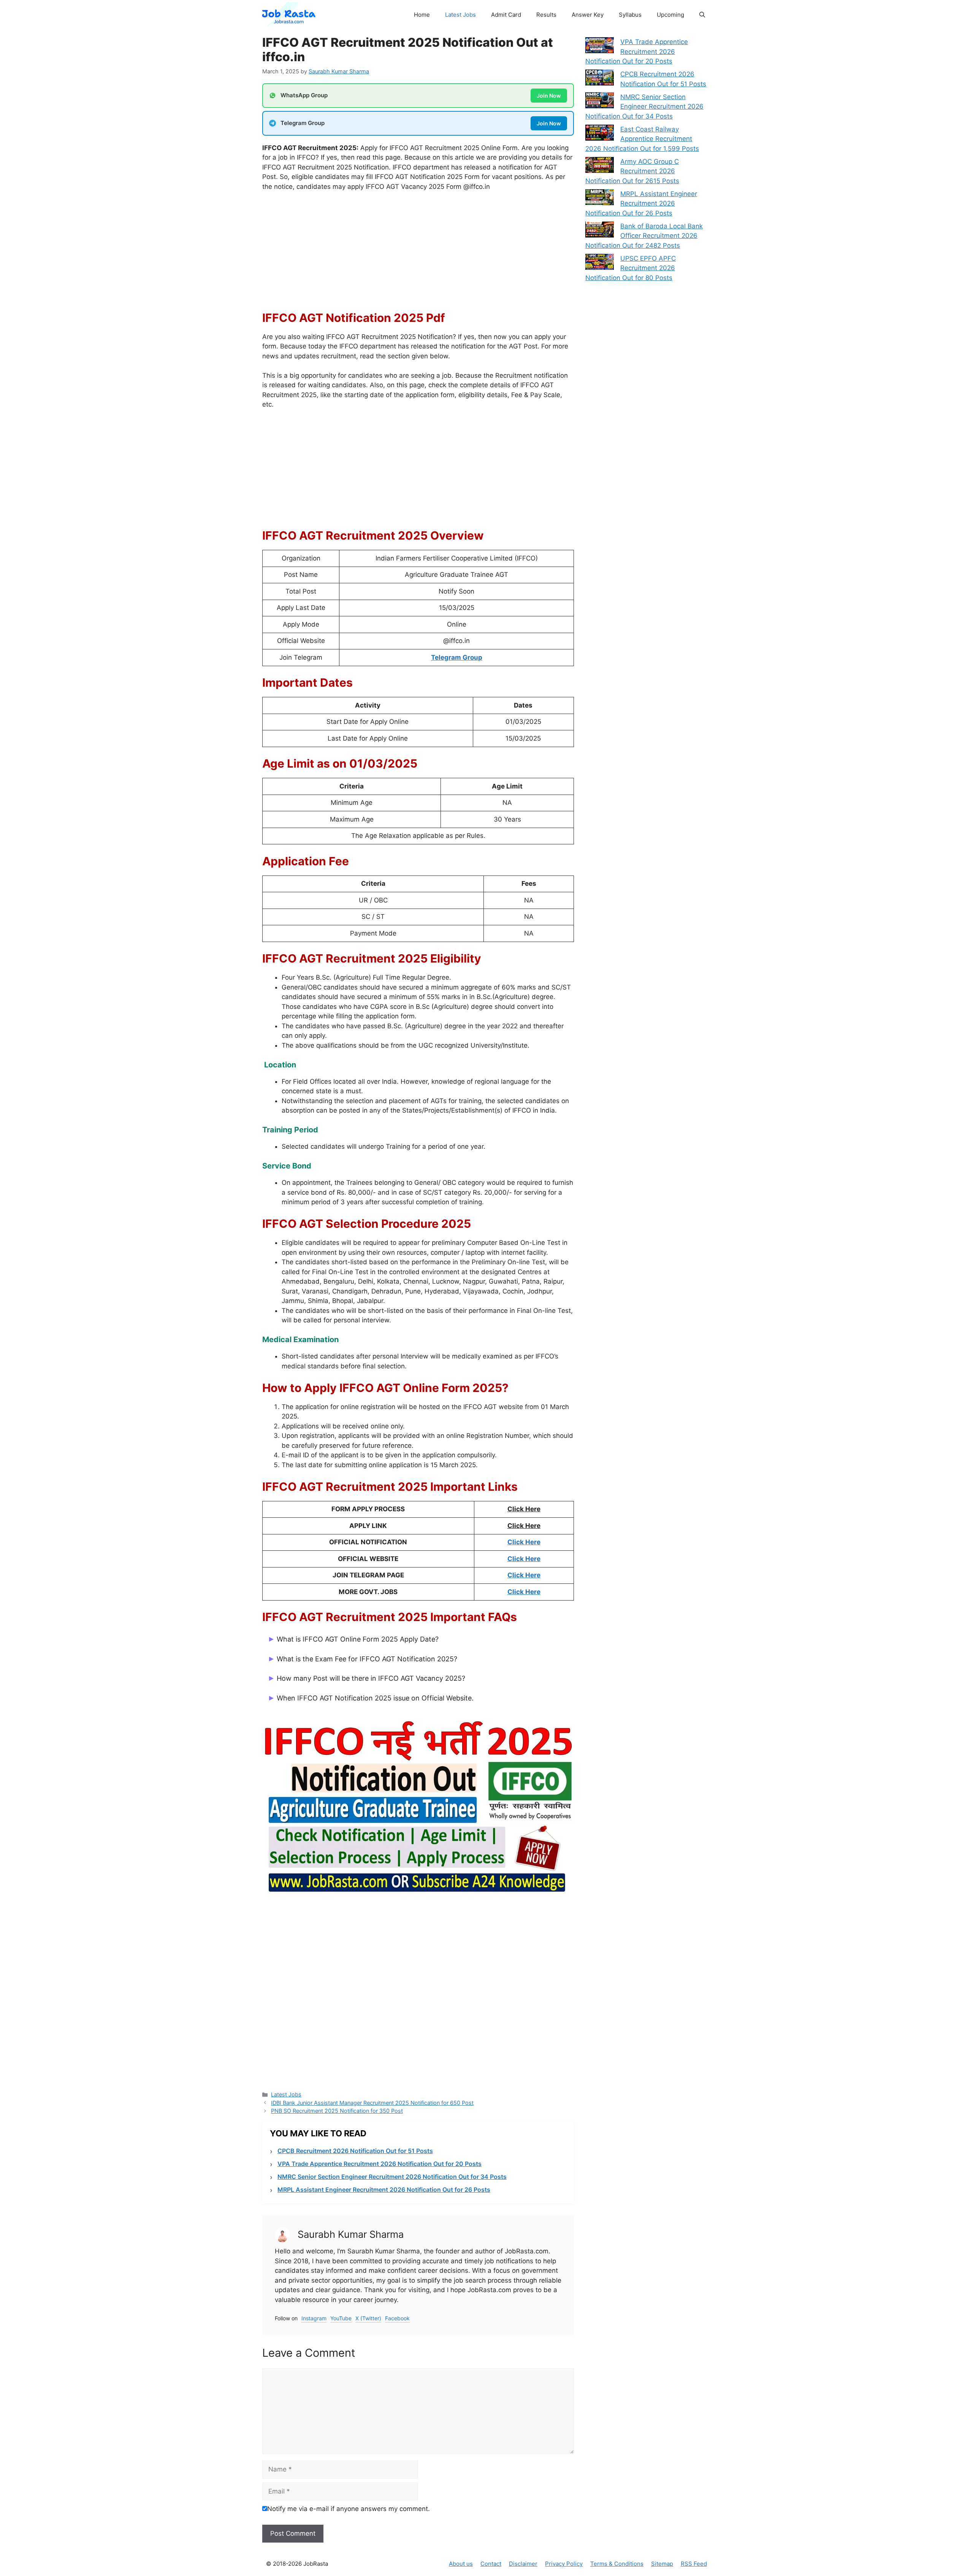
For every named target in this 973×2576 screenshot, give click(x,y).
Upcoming (670, 15)
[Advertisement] (418, 255)
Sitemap (662, 2564)
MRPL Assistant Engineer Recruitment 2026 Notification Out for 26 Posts (384, 2190)
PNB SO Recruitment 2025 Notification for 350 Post (337, 2111)
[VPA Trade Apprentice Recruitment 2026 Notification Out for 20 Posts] (600, 47)
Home (422, 15)
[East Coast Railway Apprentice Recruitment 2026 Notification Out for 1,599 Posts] (600, 134)
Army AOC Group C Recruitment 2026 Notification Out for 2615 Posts (632, 171)
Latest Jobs (460, 15)
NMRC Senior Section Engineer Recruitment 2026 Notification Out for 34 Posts (392, 2177)
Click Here (524, 1542)
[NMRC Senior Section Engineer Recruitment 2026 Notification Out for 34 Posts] (600, 102)
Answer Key (588, 15)
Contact (491, 2564)
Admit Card (506, 15)
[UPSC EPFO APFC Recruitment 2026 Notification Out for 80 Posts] (600, 263)
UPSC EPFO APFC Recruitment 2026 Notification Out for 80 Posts (631, 268)
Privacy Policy (564, 2564)
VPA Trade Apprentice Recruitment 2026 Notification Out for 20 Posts (380, 2164)
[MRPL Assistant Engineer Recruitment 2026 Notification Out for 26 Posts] (600, 199)
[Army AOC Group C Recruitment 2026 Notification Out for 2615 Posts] (600, 166)
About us (461, 2564)
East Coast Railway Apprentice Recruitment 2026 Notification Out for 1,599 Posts (642, 139)
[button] (702, 15)
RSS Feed (694, 2564)
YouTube (341, 2318)
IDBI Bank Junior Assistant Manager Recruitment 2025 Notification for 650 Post (372, 2103)
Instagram (314, 2318)
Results (546, 15)
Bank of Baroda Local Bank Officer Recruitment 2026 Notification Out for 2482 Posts (644, 236)
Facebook (397, 2318)
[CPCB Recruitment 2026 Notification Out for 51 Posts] (600, 79)
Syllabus (630, 15)
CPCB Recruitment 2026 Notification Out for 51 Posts (355, 2151)
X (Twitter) (368, 2318)
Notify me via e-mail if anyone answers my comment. (349, 2509)
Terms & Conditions (617, 2564)
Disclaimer (523, 2564)
